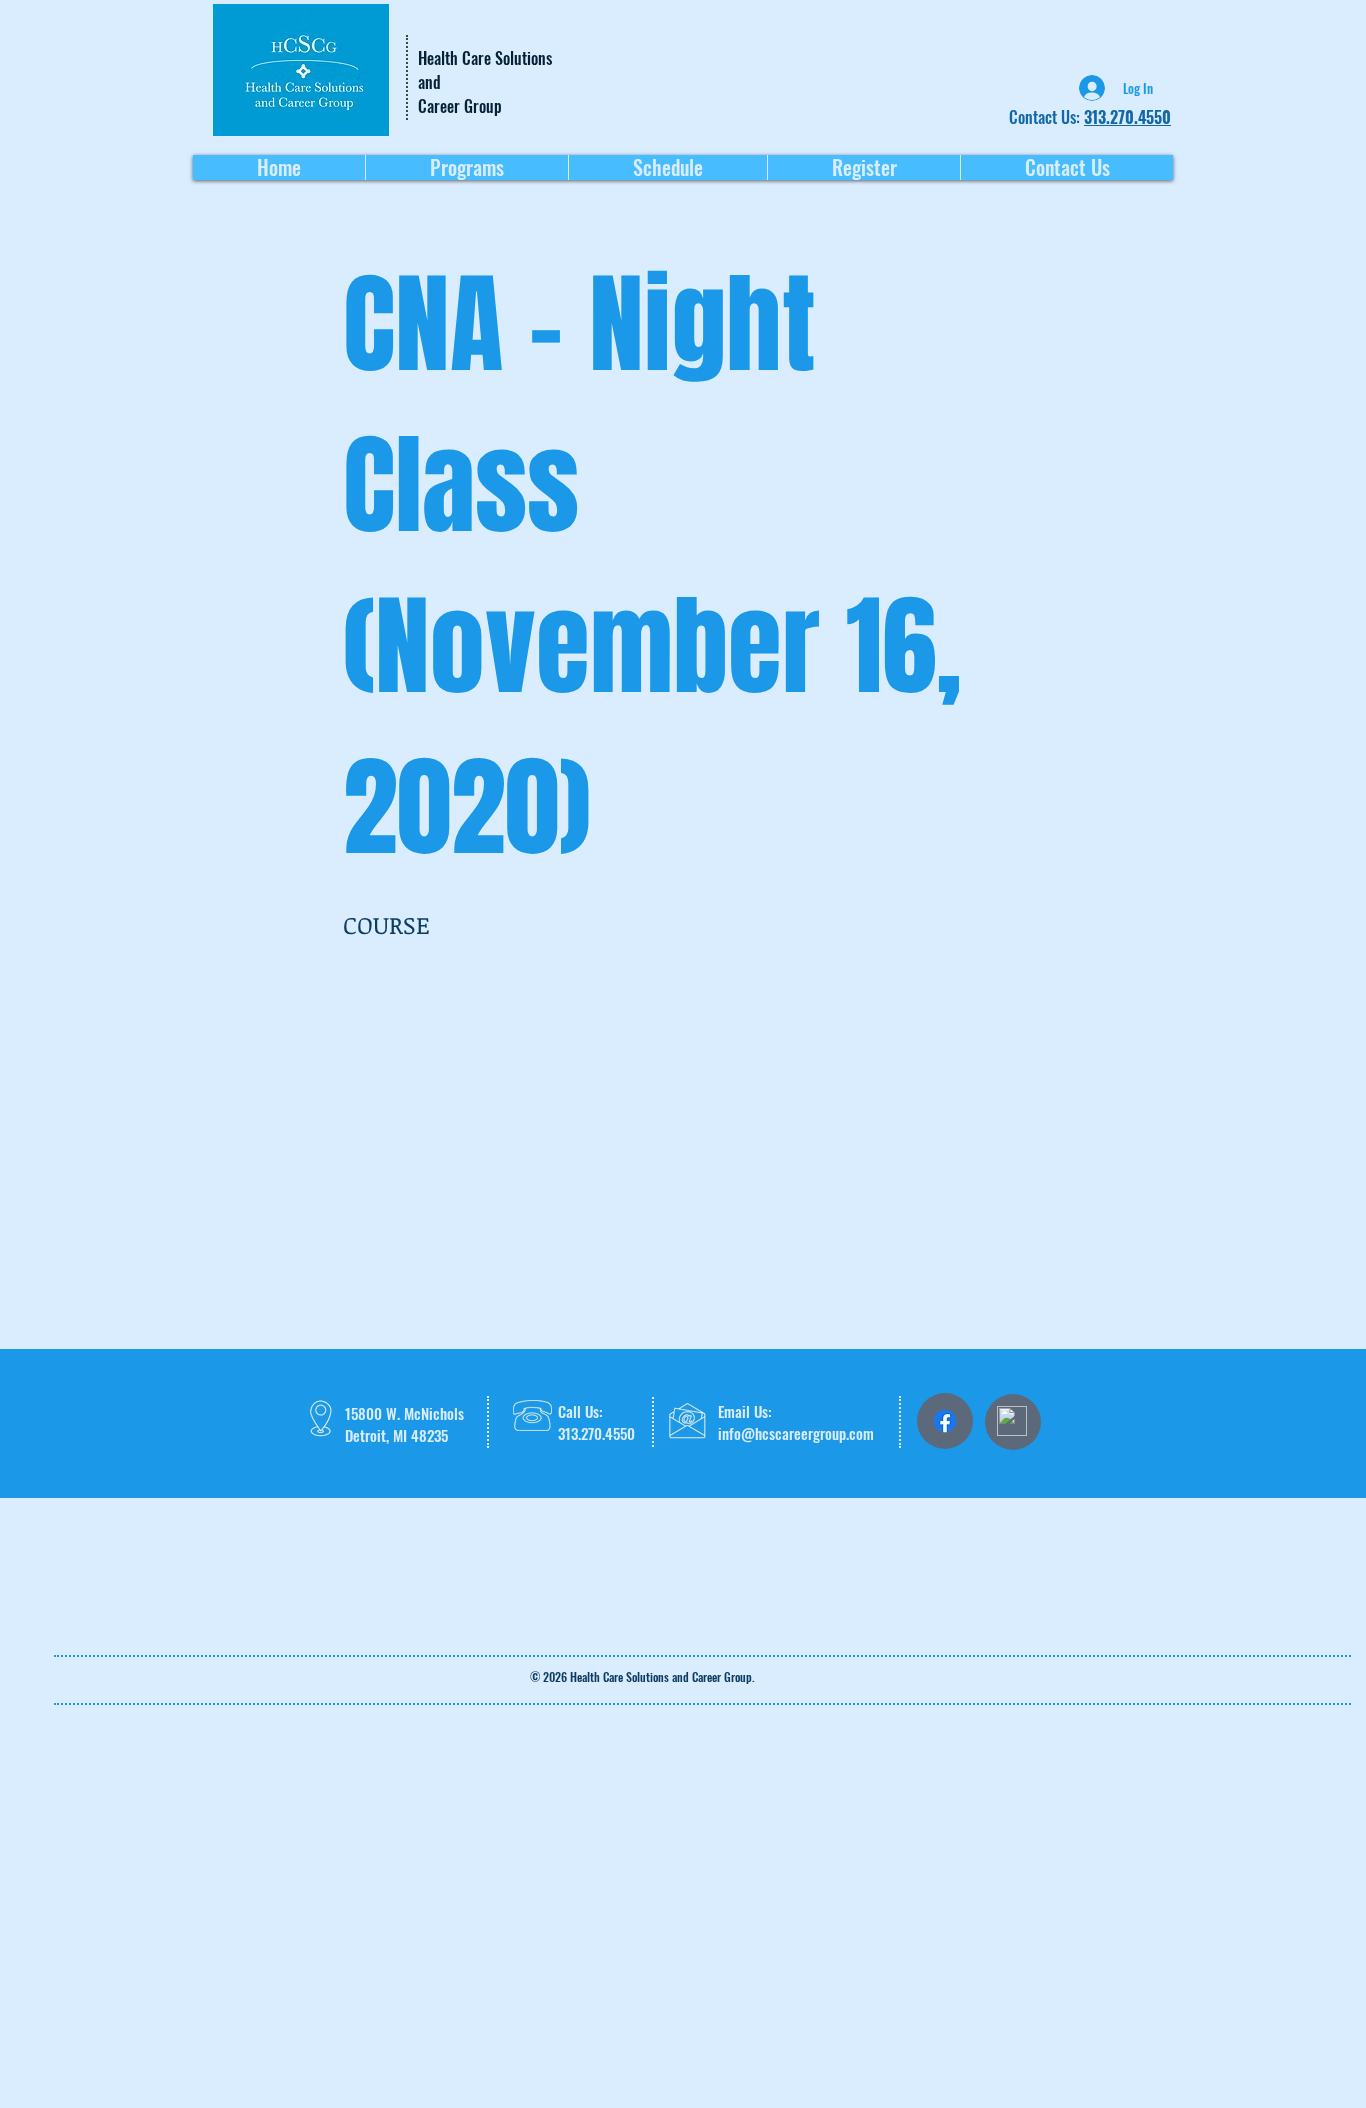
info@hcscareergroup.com (796, 1433)
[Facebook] (945, 1421)
